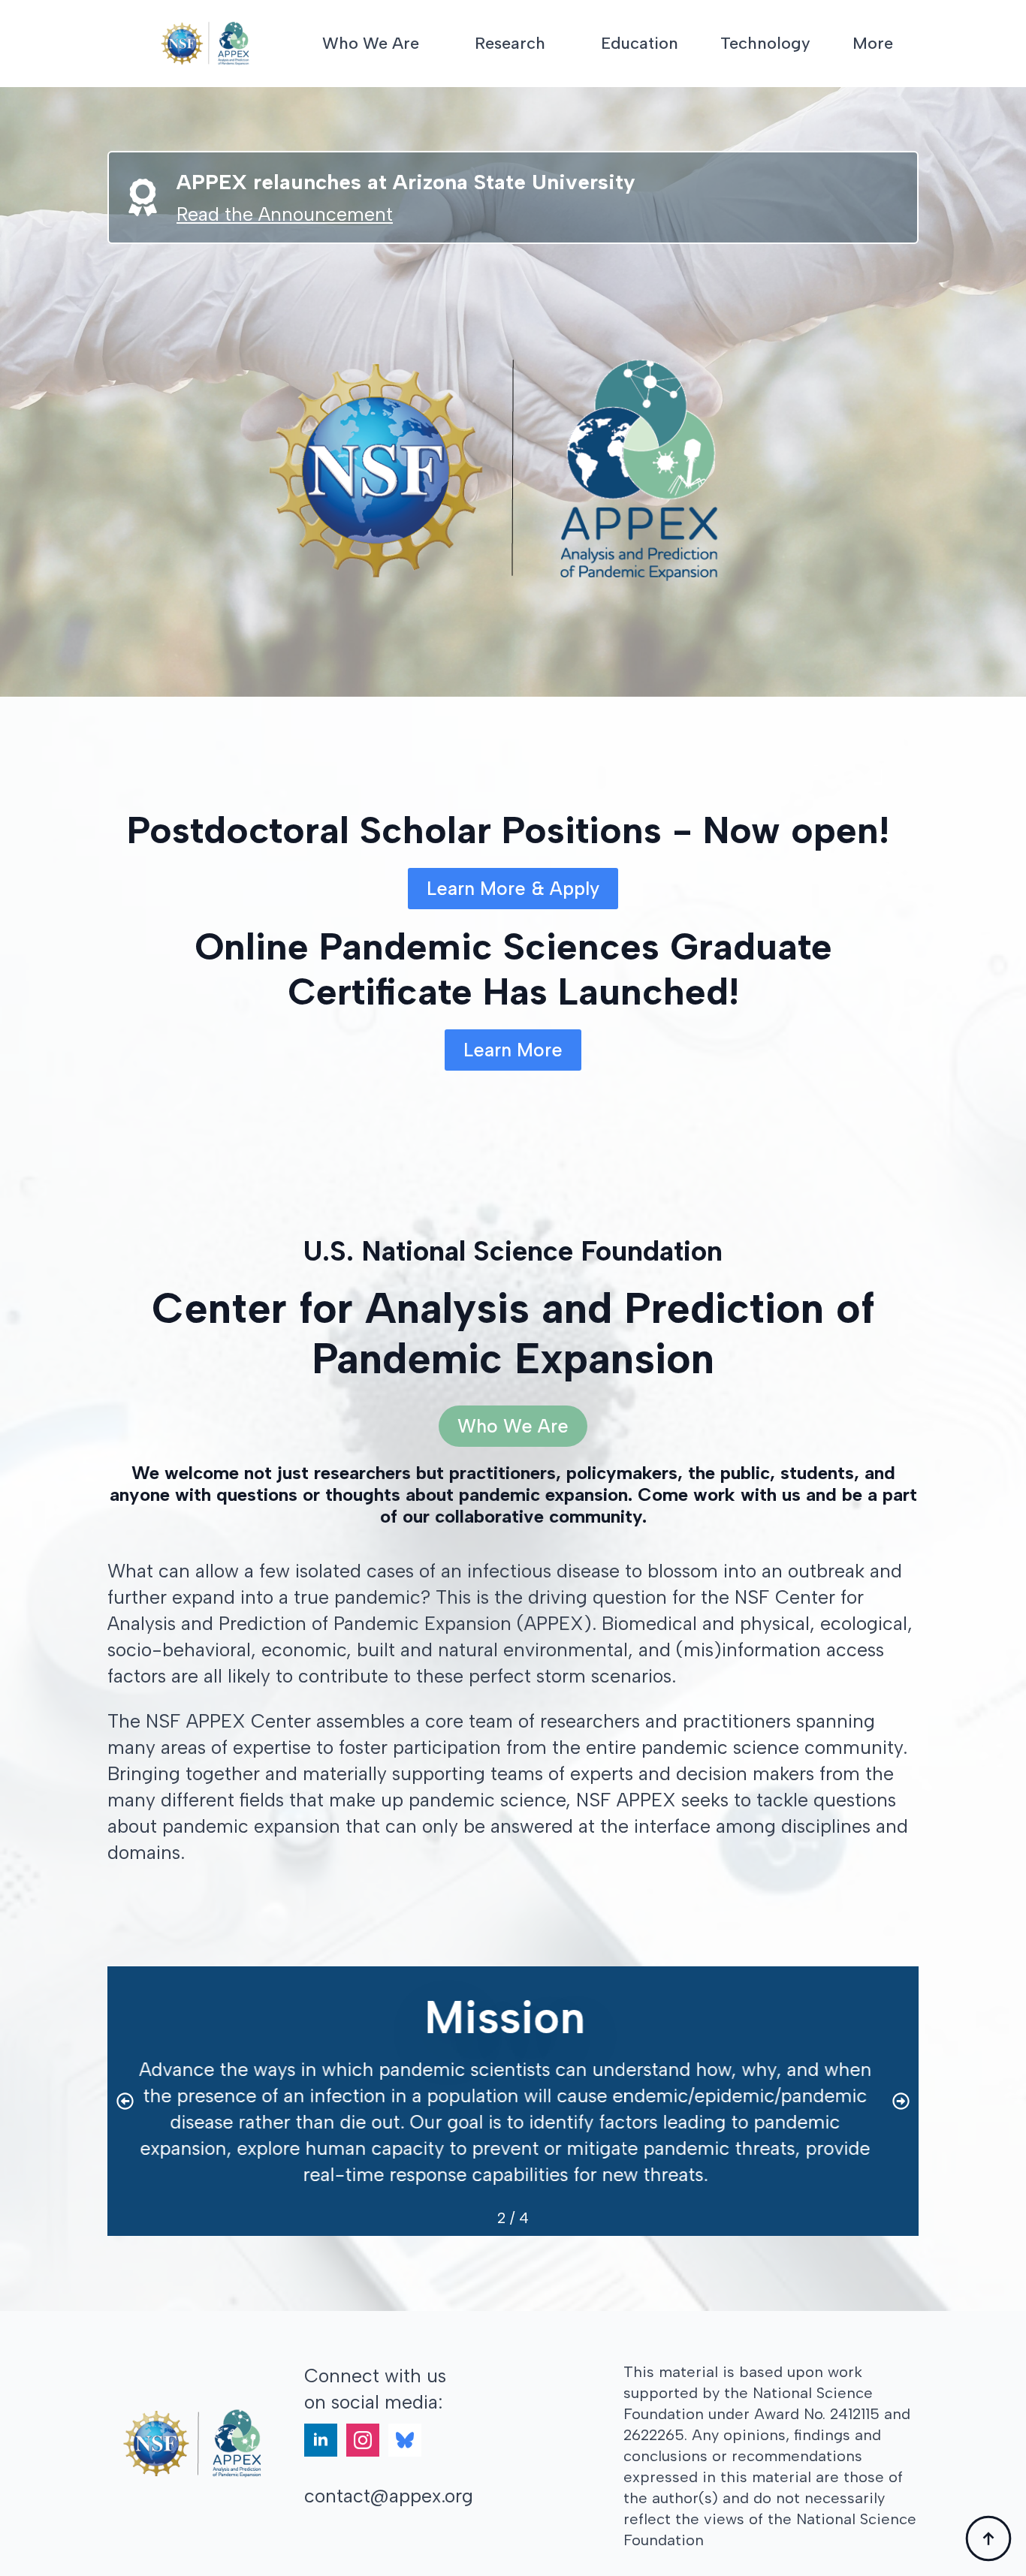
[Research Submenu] (558, 44)
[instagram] (363, 2440)
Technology (765, 43)
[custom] (405, 2440)
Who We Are (371, 43)
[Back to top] (988, 2538)
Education (640, 43)
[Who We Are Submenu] (432, 44)
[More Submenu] (906, 44)
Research (510, 43)
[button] (125, 2101)
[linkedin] (321, 2440)
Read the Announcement (285, 214)
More (873, 43)
